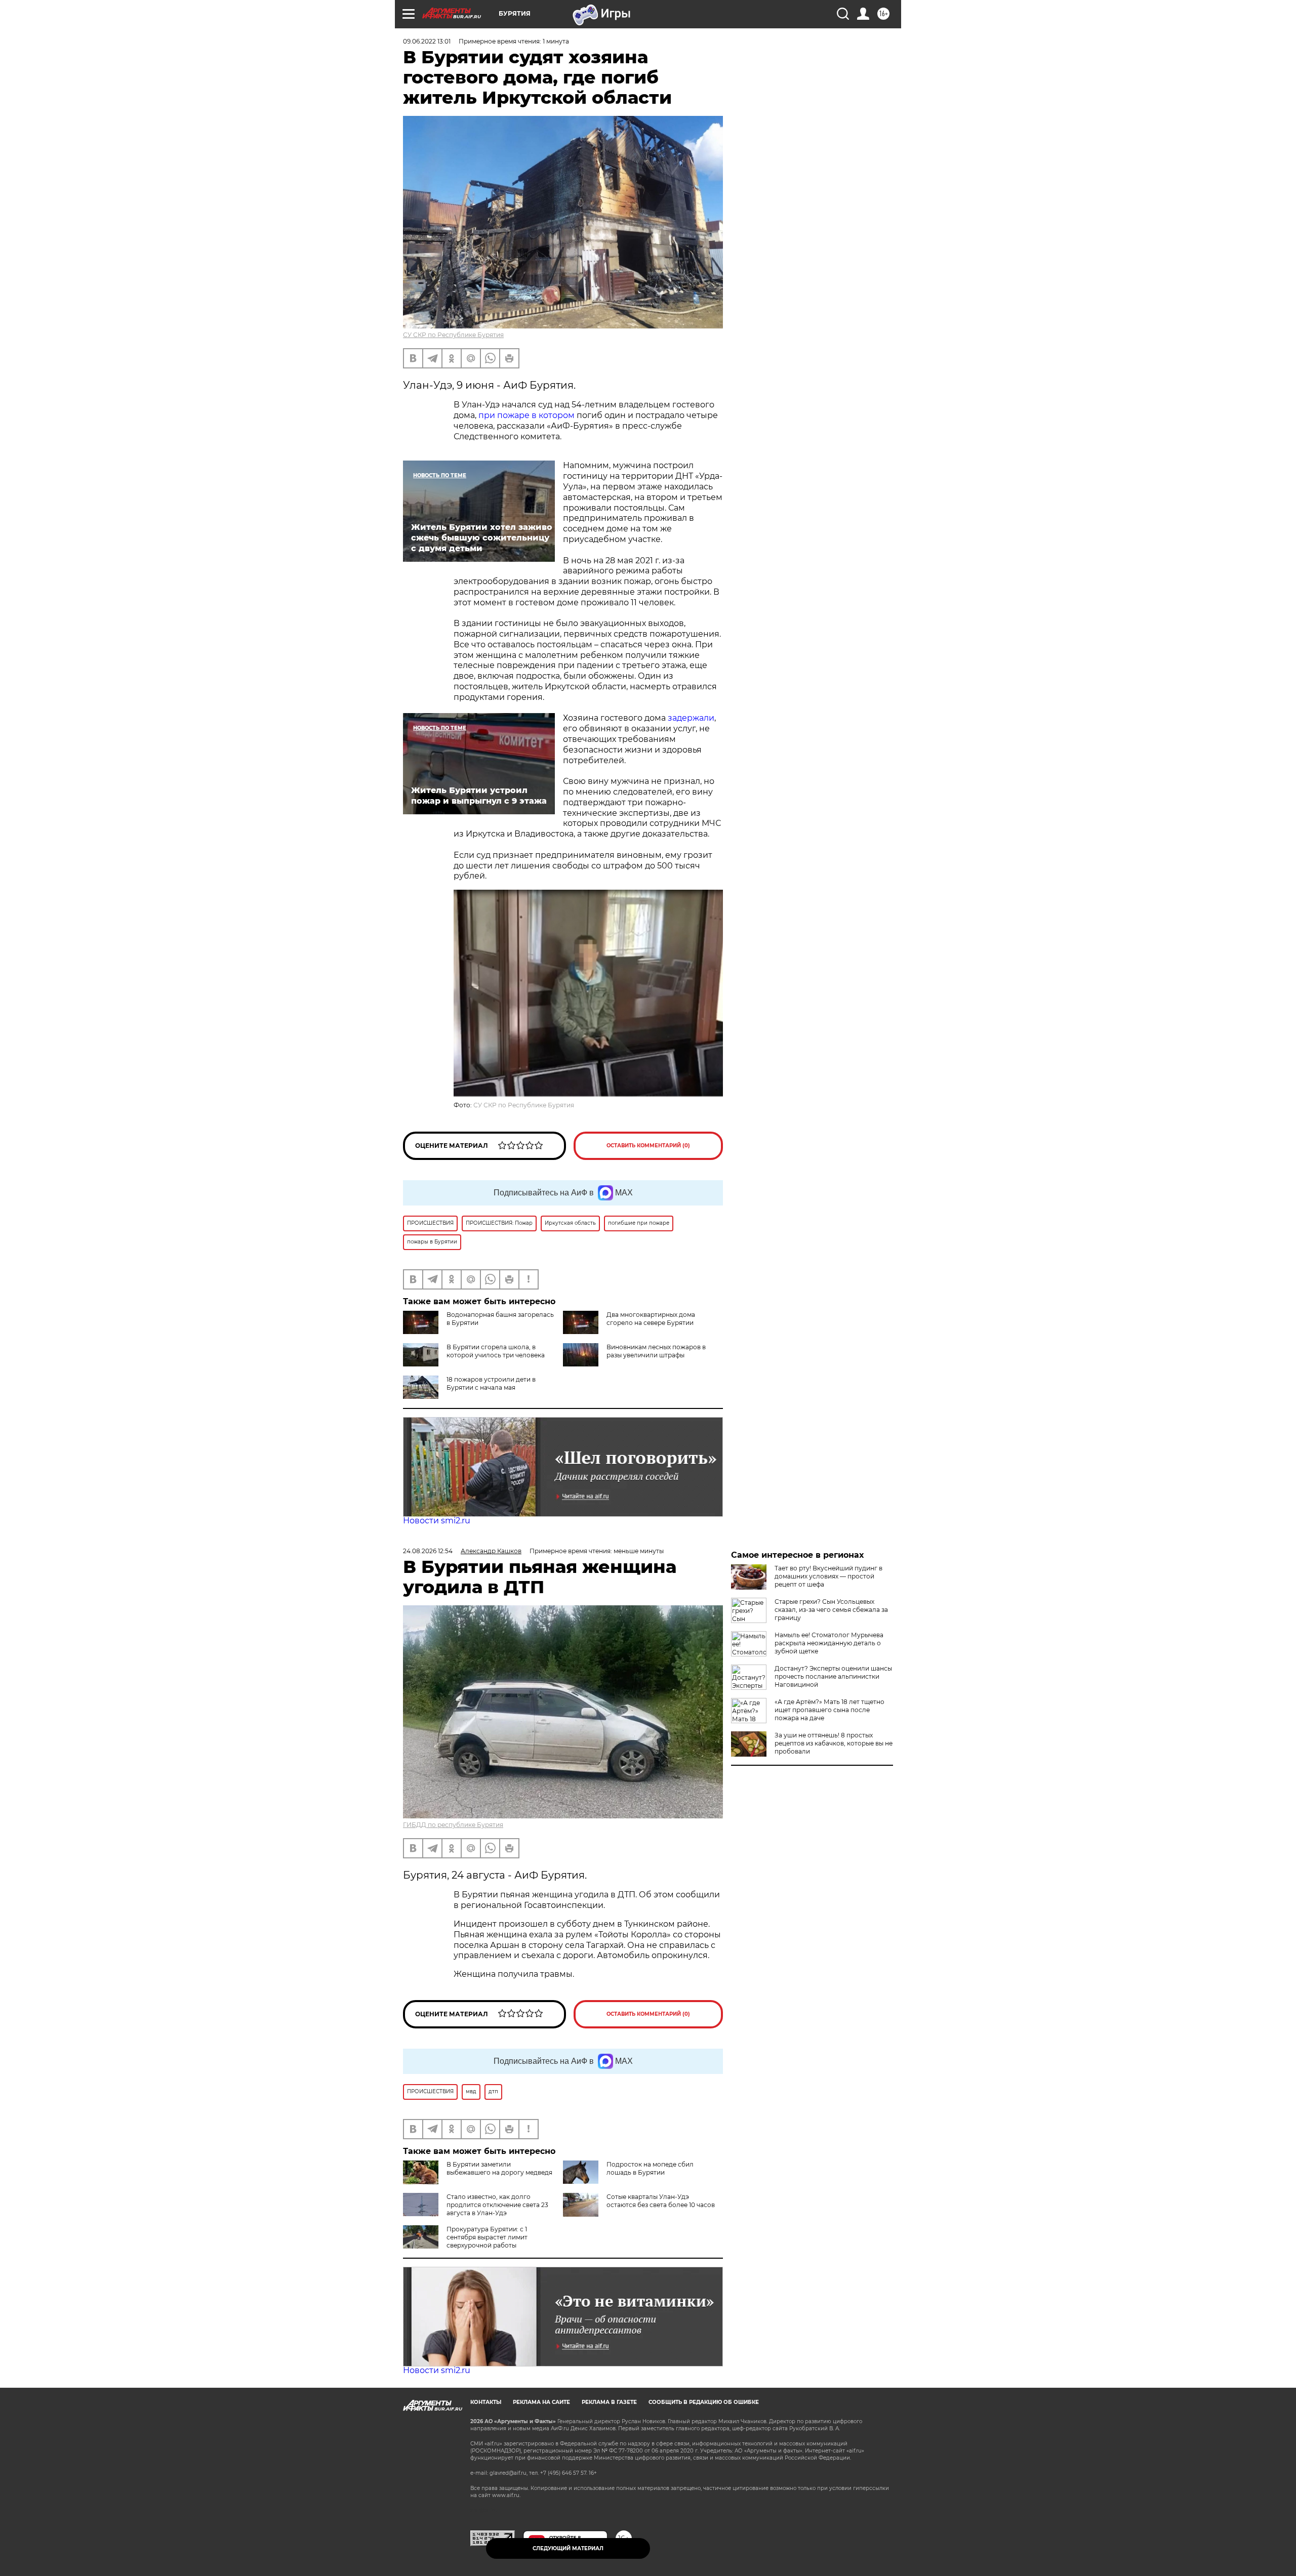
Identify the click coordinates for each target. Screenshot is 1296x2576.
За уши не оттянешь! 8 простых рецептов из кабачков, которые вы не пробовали (834, 1743)
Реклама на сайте (541, 2402)
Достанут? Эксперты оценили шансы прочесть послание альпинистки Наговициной (833, 1676)
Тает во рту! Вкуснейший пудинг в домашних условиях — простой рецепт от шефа (828, 1576)
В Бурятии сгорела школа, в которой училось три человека (496, 1351)
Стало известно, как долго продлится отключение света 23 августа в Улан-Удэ (497, 2205)
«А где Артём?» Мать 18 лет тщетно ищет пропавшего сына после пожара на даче (829, 1710)
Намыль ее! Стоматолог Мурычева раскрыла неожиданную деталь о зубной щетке (829, 1643)
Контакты (486, 2402)
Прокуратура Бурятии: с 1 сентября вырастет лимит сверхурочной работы (487, 2237)
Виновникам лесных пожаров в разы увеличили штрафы (656, 1351)
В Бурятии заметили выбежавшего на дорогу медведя (499, 2168)
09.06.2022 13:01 (427, 41)
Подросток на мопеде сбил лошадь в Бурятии (650, 2168)
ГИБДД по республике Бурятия (453, 1825)
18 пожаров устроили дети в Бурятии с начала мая (491, 1383)
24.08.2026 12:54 (428, 1551)
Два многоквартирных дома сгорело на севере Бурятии (651, 1319)
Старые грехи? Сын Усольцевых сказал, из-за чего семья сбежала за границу (831, 1610)
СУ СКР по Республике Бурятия (453, 335)
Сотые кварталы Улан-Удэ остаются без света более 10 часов (661, 2201)
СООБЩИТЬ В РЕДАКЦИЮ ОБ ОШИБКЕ (704, 2402)
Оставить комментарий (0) (648, 1146)
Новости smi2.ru (437, 1521)
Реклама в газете (609, 2402)
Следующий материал (568, 2548)
